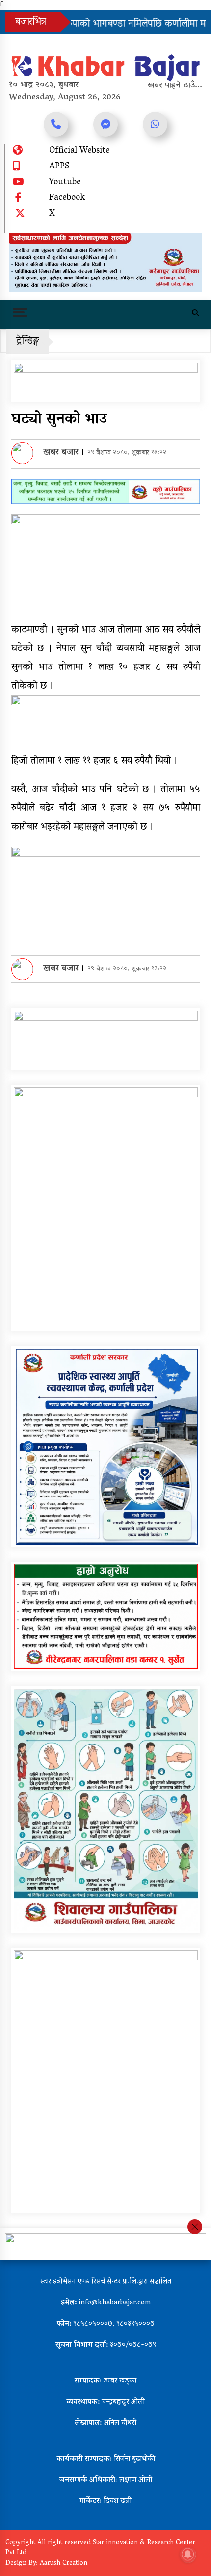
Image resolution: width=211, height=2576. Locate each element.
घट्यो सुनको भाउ (59, 420)
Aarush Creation (64, 2563)
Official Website (79, 151)
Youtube (65, 183)
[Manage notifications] (188, 2554)
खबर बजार (61, 453)
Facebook (67, 198)
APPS (59, 167)
